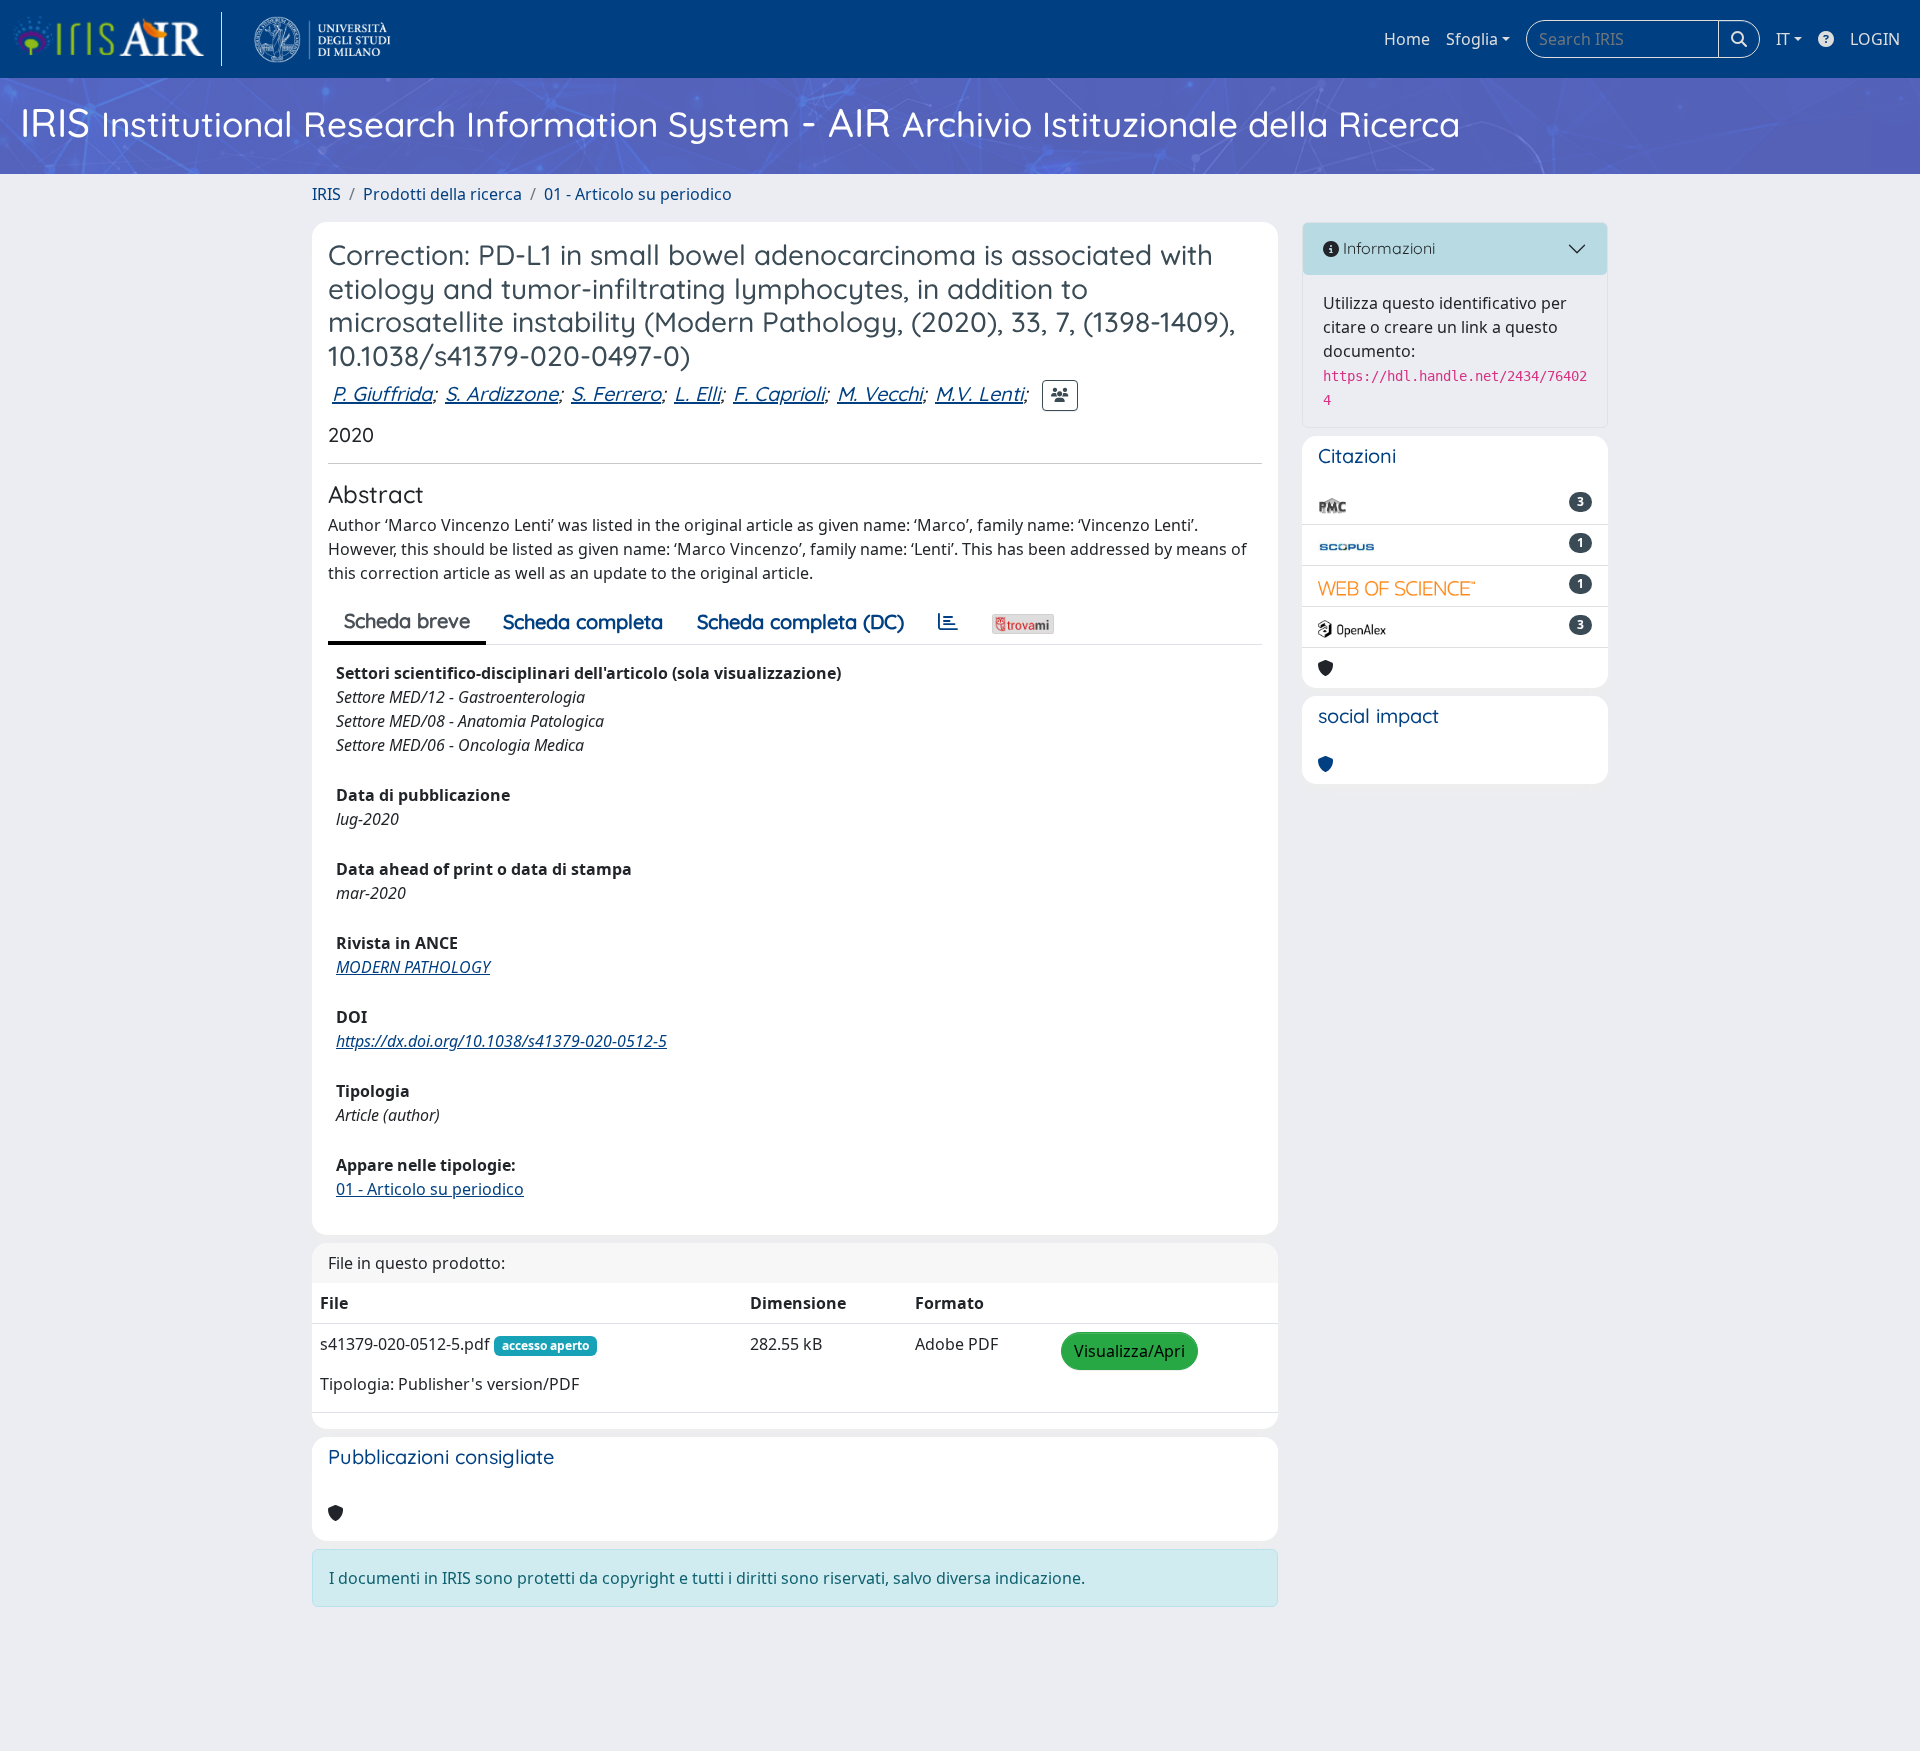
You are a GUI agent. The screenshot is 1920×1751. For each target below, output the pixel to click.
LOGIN (1875, 39)
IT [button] (1783, 39)
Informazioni (1387, 248)
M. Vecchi (879, 393)
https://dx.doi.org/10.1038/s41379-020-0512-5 (501, 1041)
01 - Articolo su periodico (638, 194)
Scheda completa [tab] (583, 621)
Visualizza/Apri (1129, 1351)
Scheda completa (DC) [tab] (800, 621)
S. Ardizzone (501, 393)
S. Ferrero (616, 393)
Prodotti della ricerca (442, 194)
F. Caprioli (778, 393)
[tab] (948, 622)
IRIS (326, 194)
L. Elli (697, 393)
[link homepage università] (322, 39)
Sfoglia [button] (1472, 39)
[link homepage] (117, 39)
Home (1407, 39)
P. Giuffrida (382, 393)
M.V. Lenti (979, 393)
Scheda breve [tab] (407, 620)
